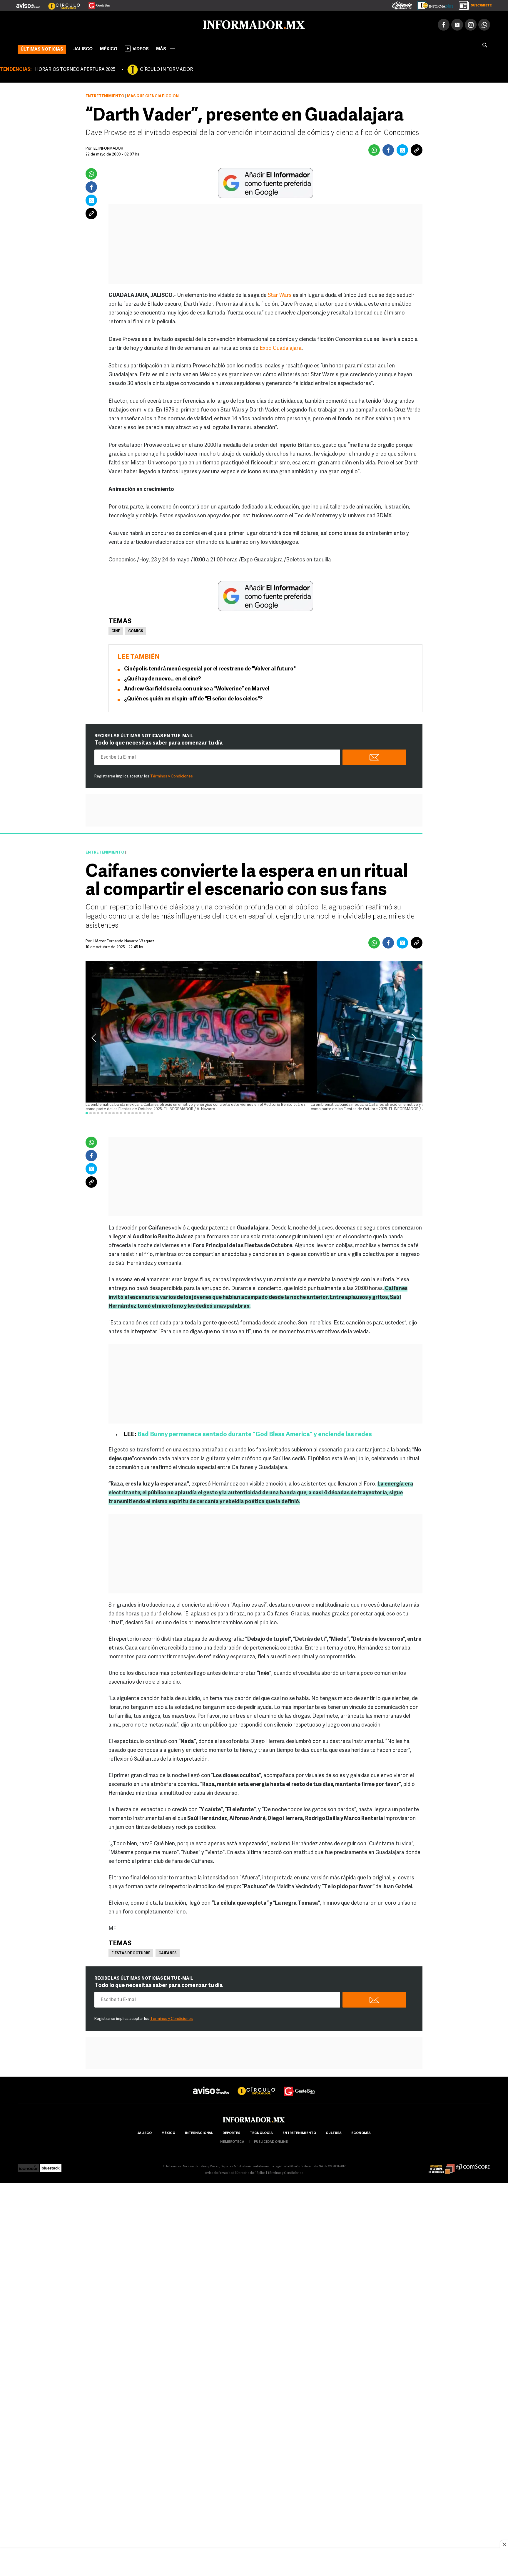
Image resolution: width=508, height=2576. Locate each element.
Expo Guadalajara (281, 347)
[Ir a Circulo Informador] (61, 3)
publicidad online (271, 2141)
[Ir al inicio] (87, 24)
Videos (141, 48)
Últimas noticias (42, 48)
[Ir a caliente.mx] (402, 4)
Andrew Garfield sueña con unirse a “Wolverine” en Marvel (197, 688)
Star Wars (280, 295)
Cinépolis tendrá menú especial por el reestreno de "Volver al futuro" (210, 668)
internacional (199, 2132)
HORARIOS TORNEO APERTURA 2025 (75, 68)
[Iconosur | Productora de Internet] (28, 2165)
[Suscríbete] (473, 4)
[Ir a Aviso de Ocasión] (211, 2085)
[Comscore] (473, 2165)
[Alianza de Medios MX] (442, 2165)
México (109, 48)
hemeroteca (232, 2141)
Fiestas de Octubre (131, 1952)
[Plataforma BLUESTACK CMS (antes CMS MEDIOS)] (51, 2165)
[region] (254, 2563)
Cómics (136, 630)
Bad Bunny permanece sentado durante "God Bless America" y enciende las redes (255, 1433)
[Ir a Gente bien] (300, 2085)
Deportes (231, 2132)
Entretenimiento (105, 95)
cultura (334, 2132)
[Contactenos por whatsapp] (484, 24)
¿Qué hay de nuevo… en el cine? (162, 678)
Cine (116, 630)
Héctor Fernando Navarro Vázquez (124, 940)
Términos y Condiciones (172, 775)
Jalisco (83, 48)
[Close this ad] (504, 2544)
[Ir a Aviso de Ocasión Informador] (28, 3)
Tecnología (261, 2132)
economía (361, 2132)
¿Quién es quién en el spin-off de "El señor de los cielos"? (193, 698)
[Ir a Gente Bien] (96, 3)
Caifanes (168, 1952)
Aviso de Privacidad (220, 2172)
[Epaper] (433, 4)
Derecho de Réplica (251, 2172)
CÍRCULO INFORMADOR (166, 68)
